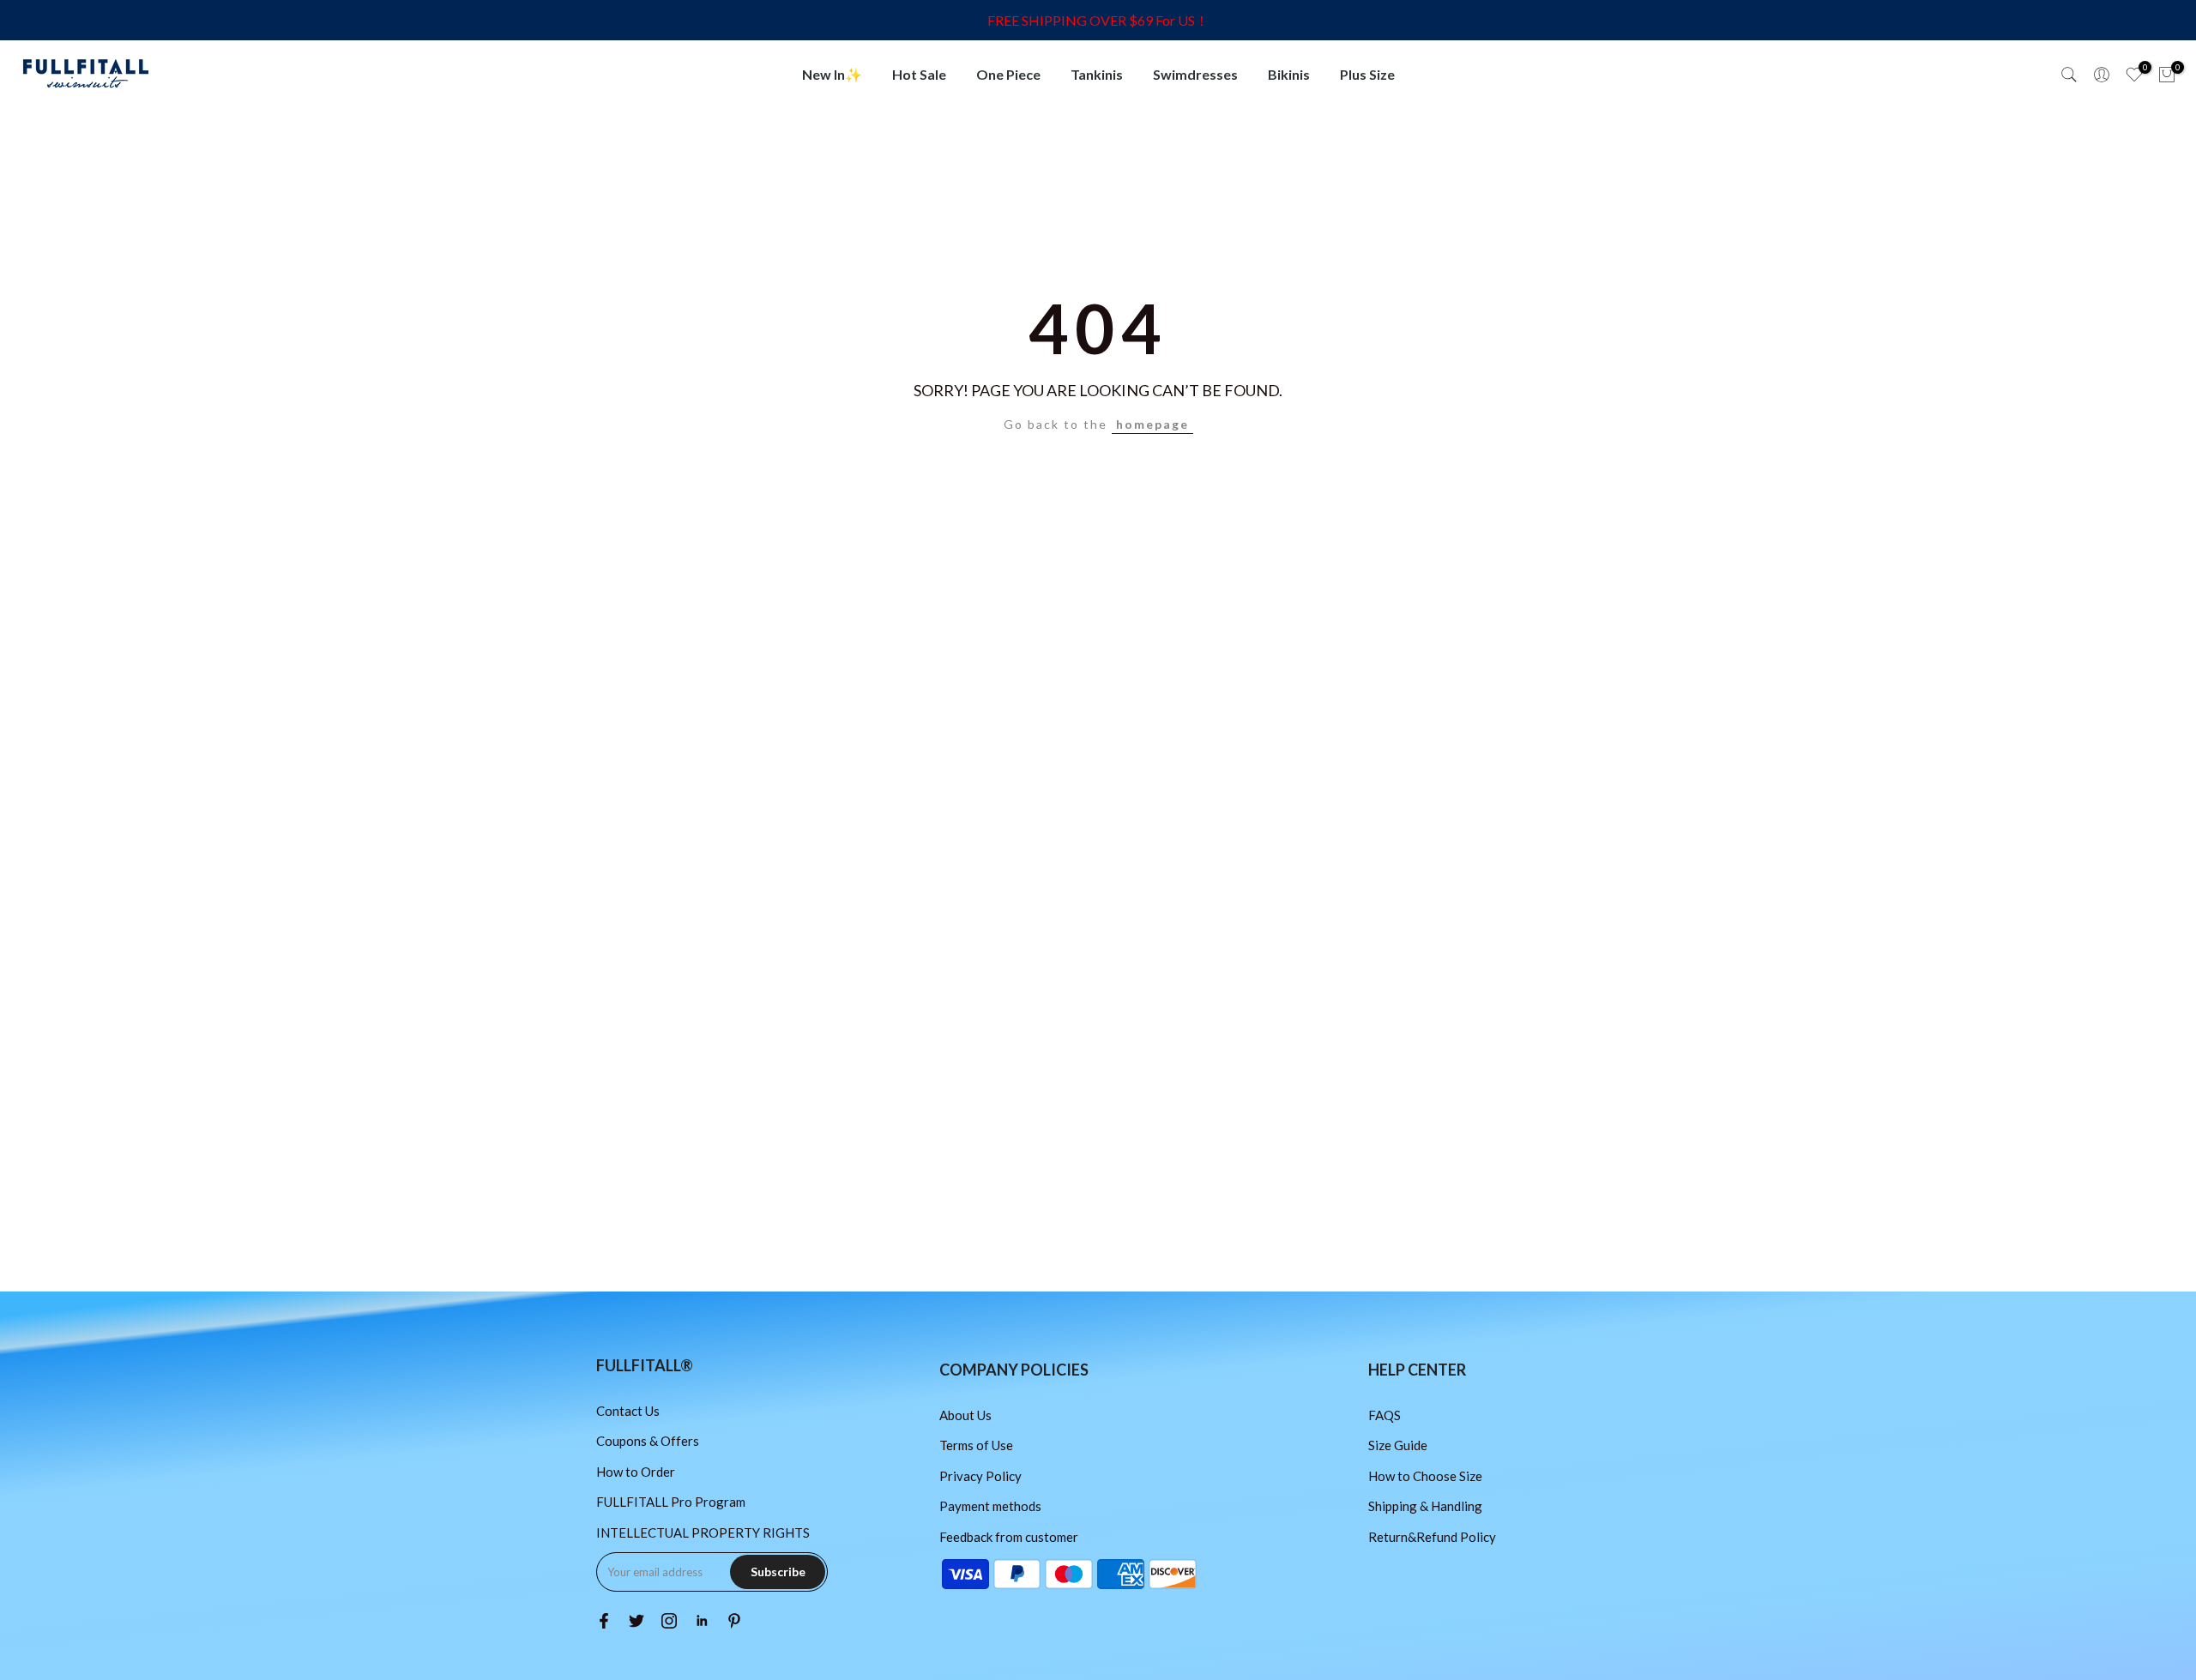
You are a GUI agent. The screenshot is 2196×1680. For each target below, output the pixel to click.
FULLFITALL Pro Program (671, 1502)
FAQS (1385, 1415)
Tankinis (1097, 74)
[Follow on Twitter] (636, 1621)
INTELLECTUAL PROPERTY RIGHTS (703, 1532)
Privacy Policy (980, 1476)
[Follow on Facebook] (604, 1621)
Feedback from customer (1009, 1537)
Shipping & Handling (1425, 1506)
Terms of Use (976, 1445)
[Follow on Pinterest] (734, 1621)
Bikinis (1289, 74)
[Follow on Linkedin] (702, 1621)
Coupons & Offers (648, 1441)
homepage (1152, 424)
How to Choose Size (1425, 1476)
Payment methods (990, 1506)
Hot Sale (919, 74)
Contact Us (628, 1411)
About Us (965, 1415)
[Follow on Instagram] (669, 1621)
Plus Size (1367, 74)
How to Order (636, 1472)
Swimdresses (1195, 74)
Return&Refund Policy (1432, 1537)
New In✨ (832, 74)
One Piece (1008, 74)
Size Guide (1398, 1445)
